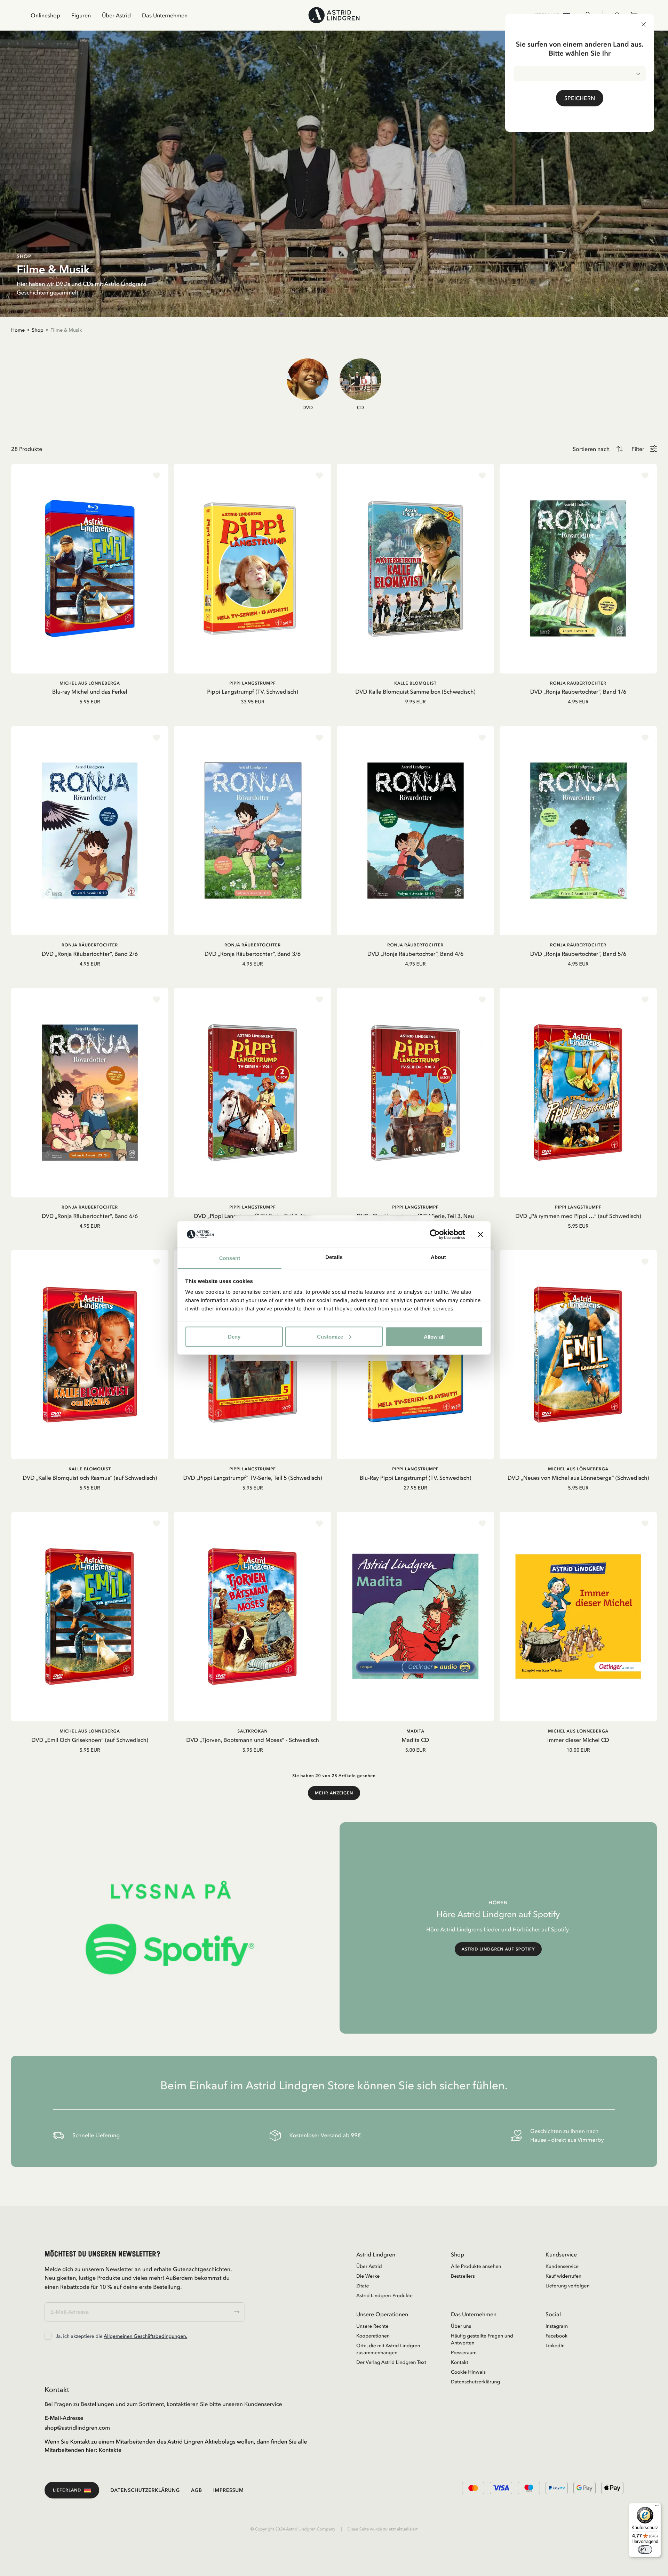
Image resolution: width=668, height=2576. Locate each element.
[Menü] (657, 2507)
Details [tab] (334, 1257)
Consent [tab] (230, 1258)
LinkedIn (555, 2345)
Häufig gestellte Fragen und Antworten (482, 2339)
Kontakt (460, 2362)
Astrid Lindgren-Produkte (384, 2295)
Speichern (580, 98)
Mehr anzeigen (334, 1793)
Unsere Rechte (372, 2326)
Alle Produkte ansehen (476, 2266)
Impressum (229, 2490)
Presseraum (464, 2352)
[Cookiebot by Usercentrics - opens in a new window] (435, 1234)
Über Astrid (116, 15)
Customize (330, 1336)
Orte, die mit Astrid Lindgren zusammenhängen (388, 2349)
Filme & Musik (66, 330)
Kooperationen (373, 2336)
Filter (638, 449)
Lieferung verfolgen (568, 2286)
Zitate (363, 2286)
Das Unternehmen (165, 15)
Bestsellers (463, 2276)
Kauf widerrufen (563, 2276)
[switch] (645, 2550)
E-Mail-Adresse (64, 2418)
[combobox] (580, 74)
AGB (197, 2490)
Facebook (556, 2336)
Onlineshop (45, 15)
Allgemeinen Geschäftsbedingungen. (145, 2336)
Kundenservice (562, 2266)
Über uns (461, 2326)
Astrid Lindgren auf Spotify (498, 1949)
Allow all (434, 1336)
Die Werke (368, 2276)
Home (18, 330)
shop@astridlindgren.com (77, 2428)
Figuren (81, 15)
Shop (38, 330)
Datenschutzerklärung (475, 2382)
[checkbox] (48, 2336)
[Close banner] (480, 1234)
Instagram (557, 2326)
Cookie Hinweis (468, 2372)
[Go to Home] (334, 15)
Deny (234, 1336)
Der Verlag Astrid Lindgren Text (391, 2362)
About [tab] (438, 1257)
